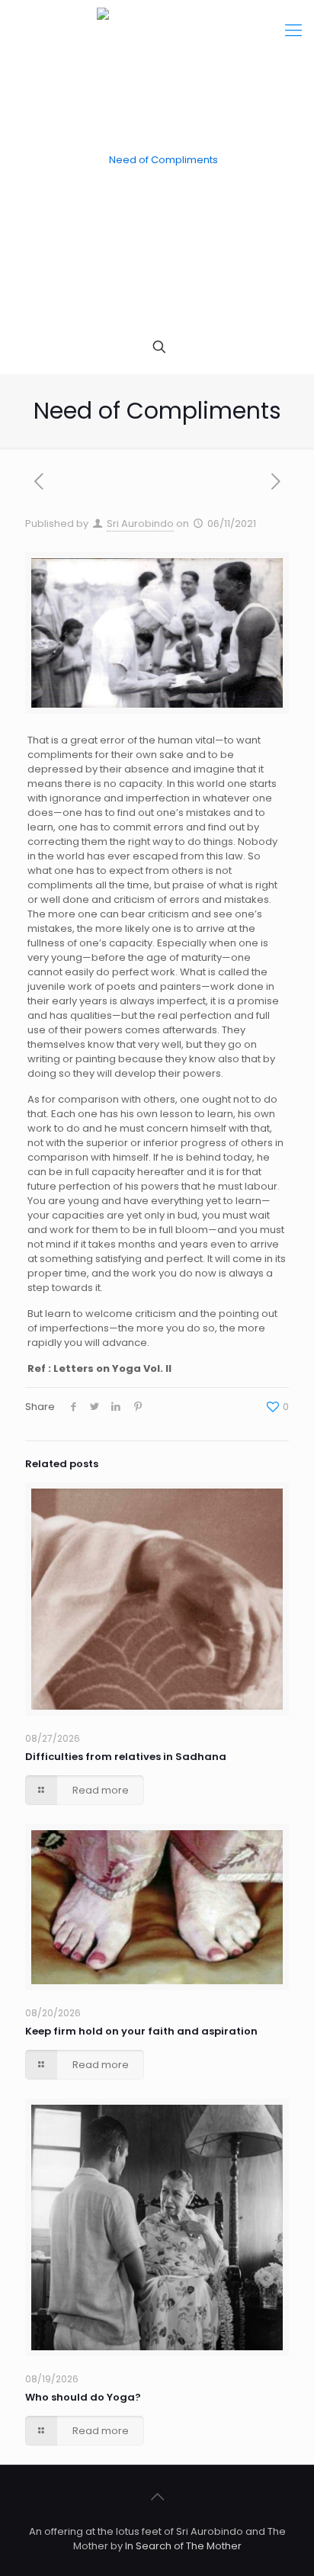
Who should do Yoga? (83, 2397)
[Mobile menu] (293, 31)
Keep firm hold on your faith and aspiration (141, 2031)
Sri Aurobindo (140, 524)
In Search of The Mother (183, 2546)
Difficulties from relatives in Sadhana (126, 1757)
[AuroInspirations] (157, 160)
